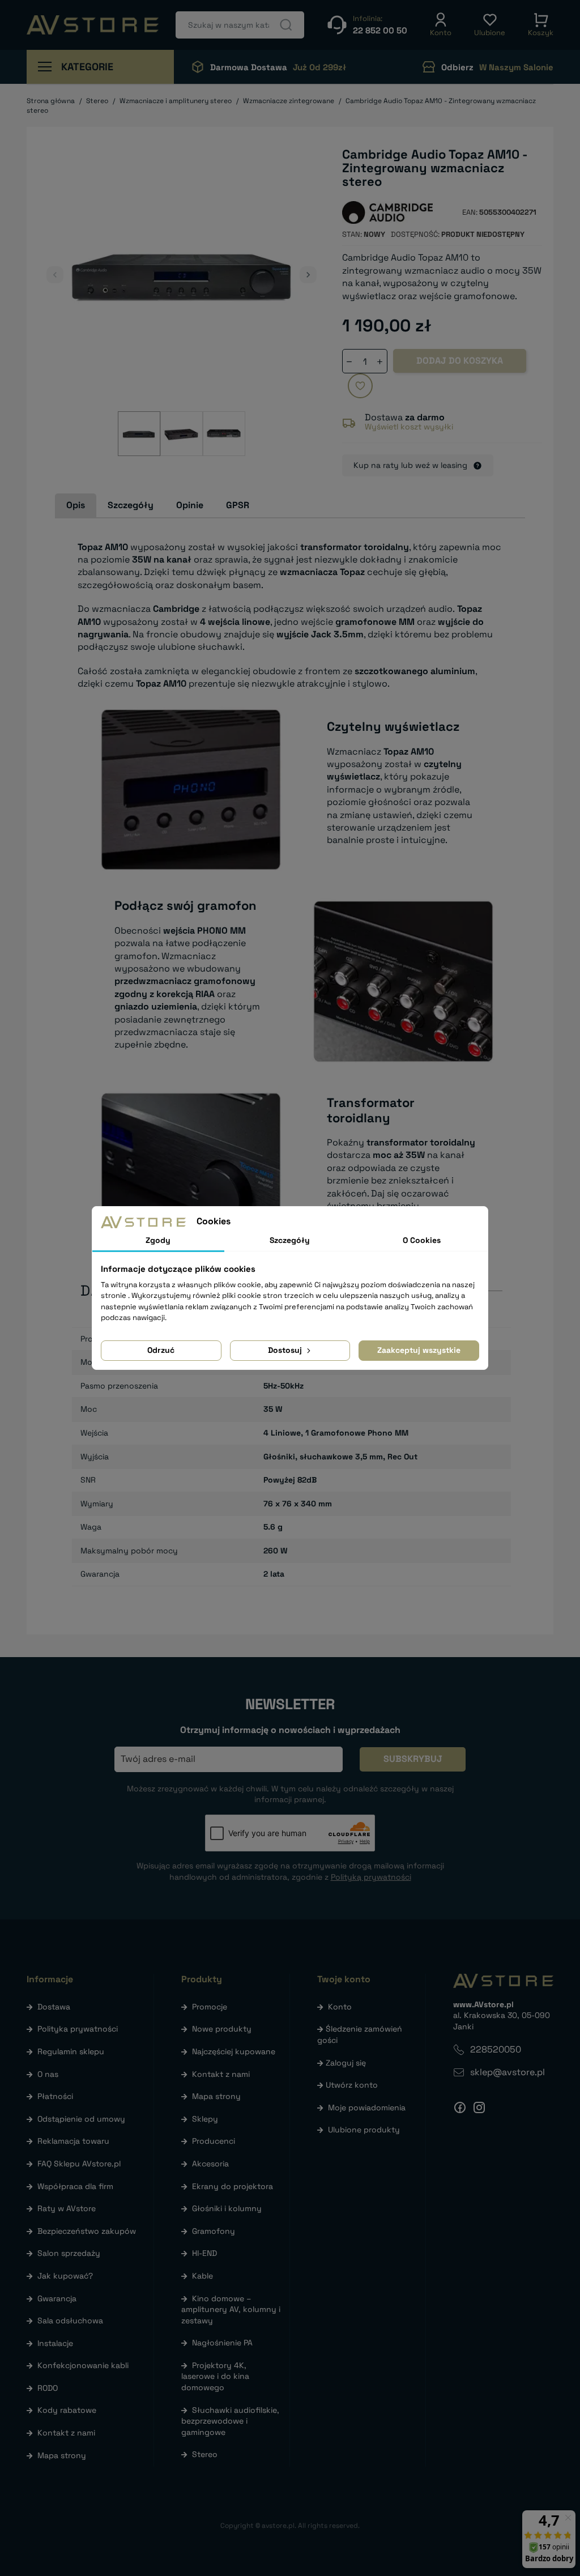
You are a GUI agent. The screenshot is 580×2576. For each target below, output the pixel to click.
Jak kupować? (65, 2276)
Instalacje (55, 2343)
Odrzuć (161, 1350)
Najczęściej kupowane (234, 2051)
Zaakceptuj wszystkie (419, 1350)
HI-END (204, 2253)
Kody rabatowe (67, 2410)
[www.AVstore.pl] (93, 25)
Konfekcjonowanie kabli (83, 2365)
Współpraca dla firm (75, 2186)
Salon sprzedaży (69, 2253)
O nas (48, 2074)
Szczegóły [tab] (131, 505)
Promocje (210, 2007)
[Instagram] (479, 2107)
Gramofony (214, 2231)
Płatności (55, 2096)
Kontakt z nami (66, 2433)
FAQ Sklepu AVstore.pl (79, 2164)
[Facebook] (460, 2107)
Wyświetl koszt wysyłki (409, 427)
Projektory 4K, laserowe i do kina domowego (215, 2376)
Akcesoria (210, 2164)
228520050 (496, 2049)
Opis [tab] (76, 505)
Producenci (214, 2141)
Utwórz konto (352, 2085)
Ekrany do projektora (233, 2186)
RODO (48, 2388)
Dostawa (54, 2007)
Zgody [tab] (158, 1240)
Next (308, 275)
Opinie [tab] (190, 505)
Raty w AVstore (67, 2208)
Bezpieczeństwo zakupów (87, 2231)
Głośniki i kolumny (227, 2208)
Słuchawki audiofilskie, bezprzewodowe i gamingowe (230, 2421)
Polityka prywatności (78, 2029)
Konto (340, 2007)
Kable (202, 2276)
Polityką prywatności (371, 1877)
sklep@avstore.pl (507, 2072)
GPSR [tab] (238, 505)
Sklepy (205, 2119)
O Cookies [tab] (422, 1240)
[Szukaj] (286, 25)
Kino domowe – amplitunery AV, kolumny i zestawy (231, 2309)
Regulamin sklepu (71, 2051)
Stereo (205, 2454)
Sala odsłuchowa (70, 2320)
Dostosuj (286, 1350)
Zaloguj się (346, 2063)
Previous (55, 275)
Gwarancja (57, 2298)
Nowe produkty (222, 2029)
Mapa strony (62, 2455)
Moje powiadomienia (367, 2107)
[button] (441, 25)
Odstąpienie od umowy (81, 2119)
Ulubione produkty (364, 2130)
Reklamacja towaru (73, 2141)
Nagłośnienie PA (222, 2343)
